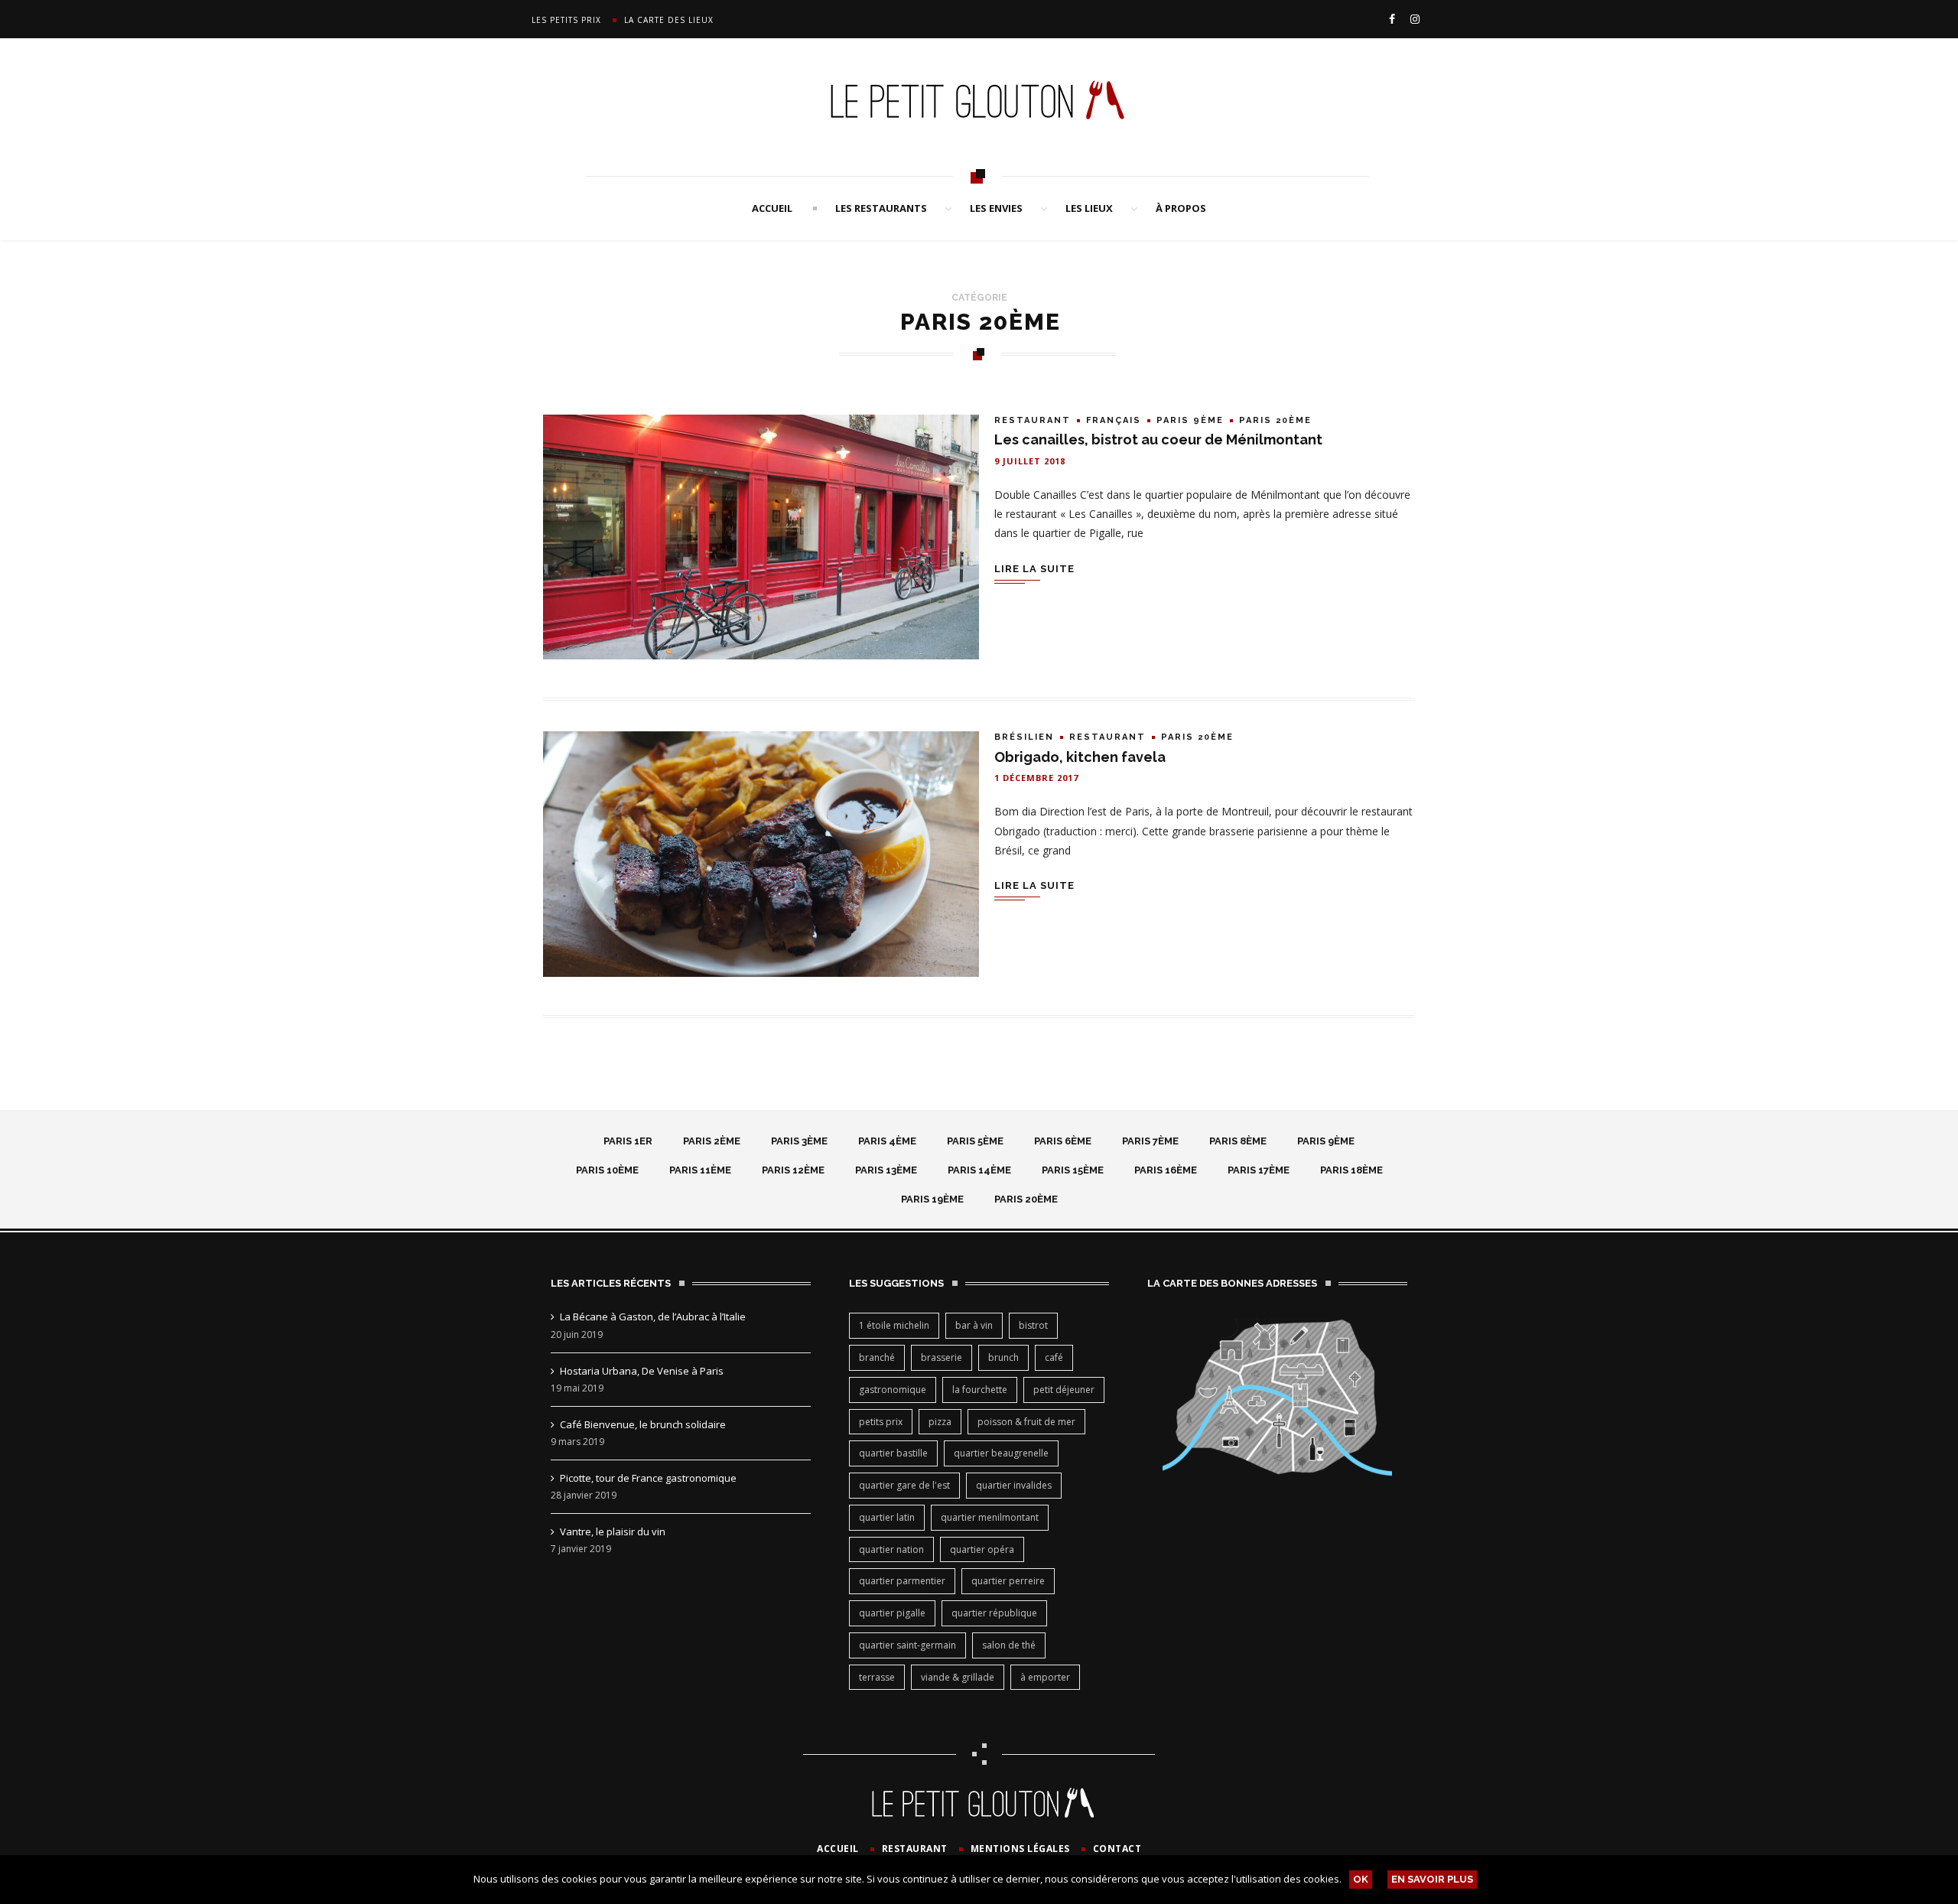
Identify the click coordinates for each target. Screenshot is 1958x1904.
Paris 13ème (886, 1170)
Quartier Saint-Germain (907, 1645)
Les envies (996, 208)
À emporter (1045, 1677)
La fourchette (980, 1390)
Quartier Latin (887, 1517)
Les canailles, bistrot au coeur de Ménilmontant (1158, 439)
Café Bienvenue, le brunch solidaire (643, 1424)
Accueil (772, 208)
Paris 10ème (607, 1170)
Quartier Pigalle (892, 1613)
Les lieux (1089, 208)
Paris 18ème (1351, 1170)
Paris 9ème (1190, 420)
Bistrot (1033, 1325)
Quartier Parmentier (902, 1581)
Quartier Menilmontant (990, 1517)
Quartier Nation (891, 1549)
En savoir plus (1432, 1879)
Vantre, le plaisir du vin (613, 1531)
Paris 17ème (1259, 1170)
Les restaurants (881, 208)
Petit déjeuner (1064, 1390)
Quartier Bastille (893, 1453)
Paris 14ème (979, 1170)
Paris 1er (628, 1141)
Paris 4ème (887, 1141)
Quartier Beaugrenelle (1001, 1453)
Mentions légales (1020, 1849)
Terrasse (877, 1677)
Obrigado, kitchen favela (1080, 757)
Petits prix (881, 1422)
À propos (1181, 208)
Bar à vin (974, 1325)
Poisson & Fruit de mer (1026, 1422)
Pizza (940, 1422)
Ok (1361, 1879)
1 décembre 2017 (1036, 778)
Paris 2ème (712, 1141)
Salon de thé (1009, 1645)
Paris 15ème (1073, 1170)
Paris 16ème (1166, 1170)
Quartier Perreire (1008, 1581)
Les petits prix (566, 20)
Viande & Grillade (958, 1677)
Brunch (1003, 1357)
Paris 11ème (700, 1170)
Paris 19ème (932, 1199)
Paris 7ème (1150, 1141)
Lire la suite (1034, 569)
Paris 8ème (1238, 1141)
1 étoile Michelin (894, 1325)
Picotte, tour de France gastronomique (648, 1478)
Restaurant (1033, 420)
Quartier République (994, 1613)
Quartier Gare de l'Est (904, 1485)
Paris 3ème (799, 1141)
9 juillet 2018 (1030, 461)
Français (1114, 420)
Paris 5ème (975, 1141)
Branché (877, 1357)
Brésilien (1024, 737)
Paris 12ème (793, 1170)
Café (1054, 1357)
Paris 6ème (1063, 1141)
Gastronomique (893, 1390)
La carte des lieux (669, 20)
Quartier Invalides (1014, 1485)
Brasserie (942, 1357)
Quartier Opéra (982, 1549)
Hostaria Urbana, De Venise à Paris (642, 1371)
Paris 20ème (1275, 420)
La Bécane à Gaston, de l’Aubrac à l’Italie (653, 1317)
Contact (1117, 1849)
